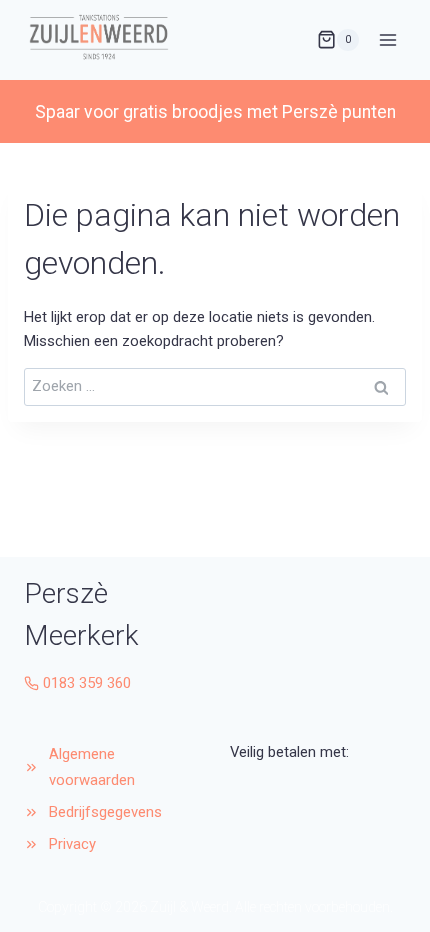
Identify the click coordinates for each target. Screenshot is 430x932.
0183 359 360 (87, 683)
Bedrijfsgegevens (107, 812)
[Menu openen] (387, 39)
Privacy (72, 844)
